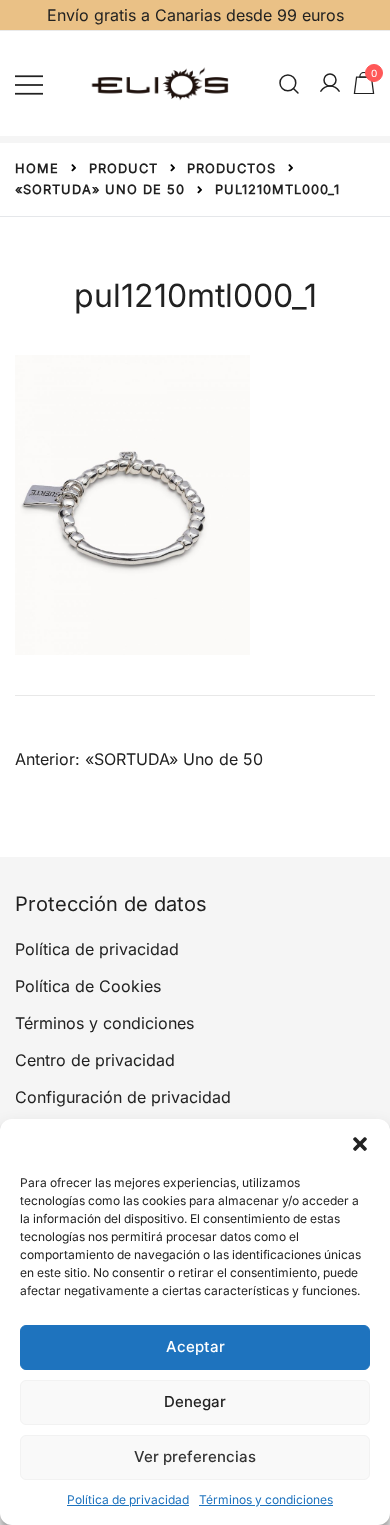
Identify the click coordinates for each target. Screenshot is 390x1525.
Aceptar (195, 1346)
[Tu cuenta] (330, 84)
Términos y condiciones (266, 1499)
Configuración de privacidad (123, 1097)
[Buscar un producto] (289, 83)
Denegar (195, 1401)
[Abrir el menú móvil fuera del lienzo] (29, 83)
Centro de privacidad (95, 1060)
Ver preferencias (195, 1456)
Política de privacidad (128, 1499)
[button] (360, 1144)
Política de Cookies (88, 986)
